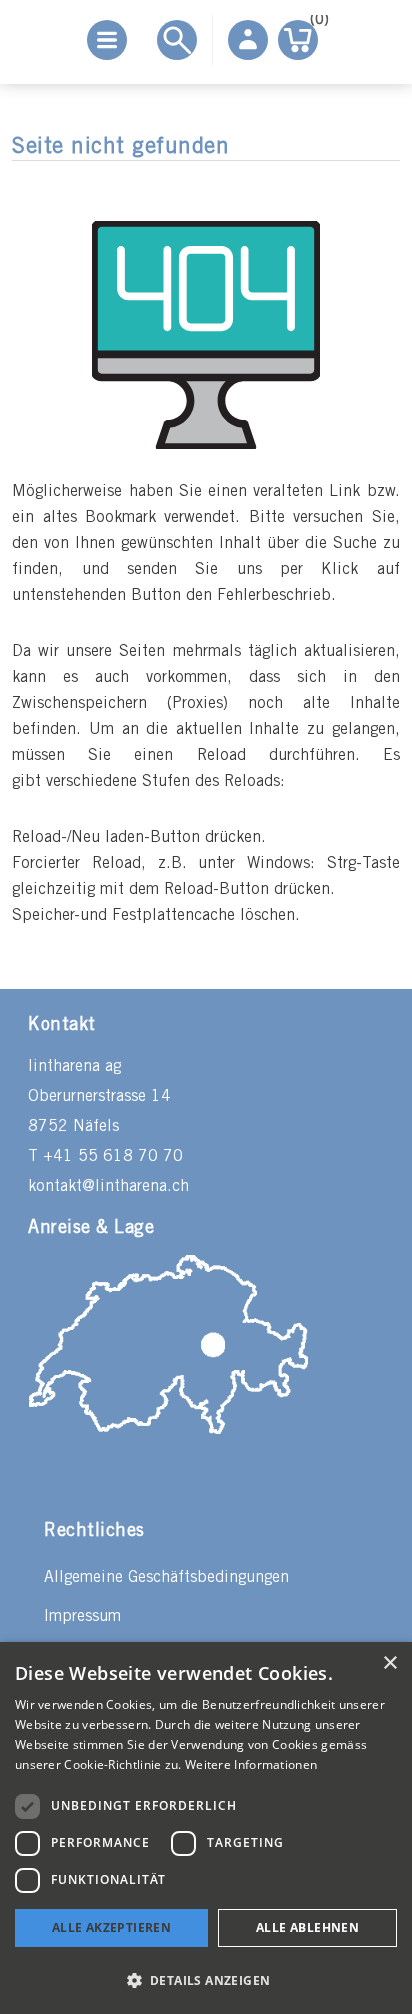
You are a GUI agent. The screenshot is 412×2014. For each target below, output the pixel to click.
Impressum (82, 1616)
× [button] (389, 1663)
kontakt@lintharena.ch (108, 1186)
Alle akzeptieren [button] (111, 1927)
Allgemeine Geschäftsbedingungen (166, 1577)
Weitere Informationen (251, 1764)
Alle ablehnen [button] (307, 1927)
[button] (206, 1979)
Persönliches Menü (248, 40)
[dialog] (206, 1828)
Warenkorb (314, 23)
